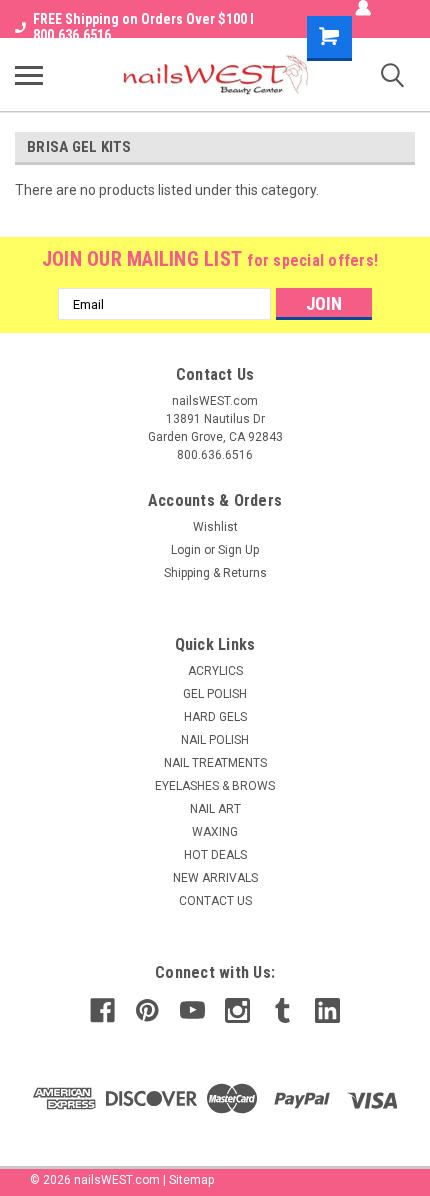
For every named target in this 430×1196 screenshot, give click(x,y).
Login (186, 550)
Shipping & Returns (215, 573)
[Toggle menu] (29, 75)
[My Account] (363, 8)
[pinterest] (147, 1010)
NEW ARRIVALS (215, 878)
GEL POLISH (215, 694)
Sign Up (238, 550)
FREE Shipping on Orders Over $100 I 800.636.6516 (143, 27)
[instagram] (237, 1010)
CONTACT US (215, 901)
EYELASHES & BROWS (215, 786)
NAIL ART (215, 809)
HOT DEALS (215, 855)
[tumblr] (282, 1010)
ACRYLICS (215, 671)
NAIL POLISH (215, 740)
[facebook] (102, 1010)
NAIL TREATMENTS (215, 763)
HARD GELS (215, 717)
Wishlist (215, 527)
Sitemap (191, 1180)
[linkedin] (327, 1010)
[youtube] (192, 1010)
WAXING (215, 832)
